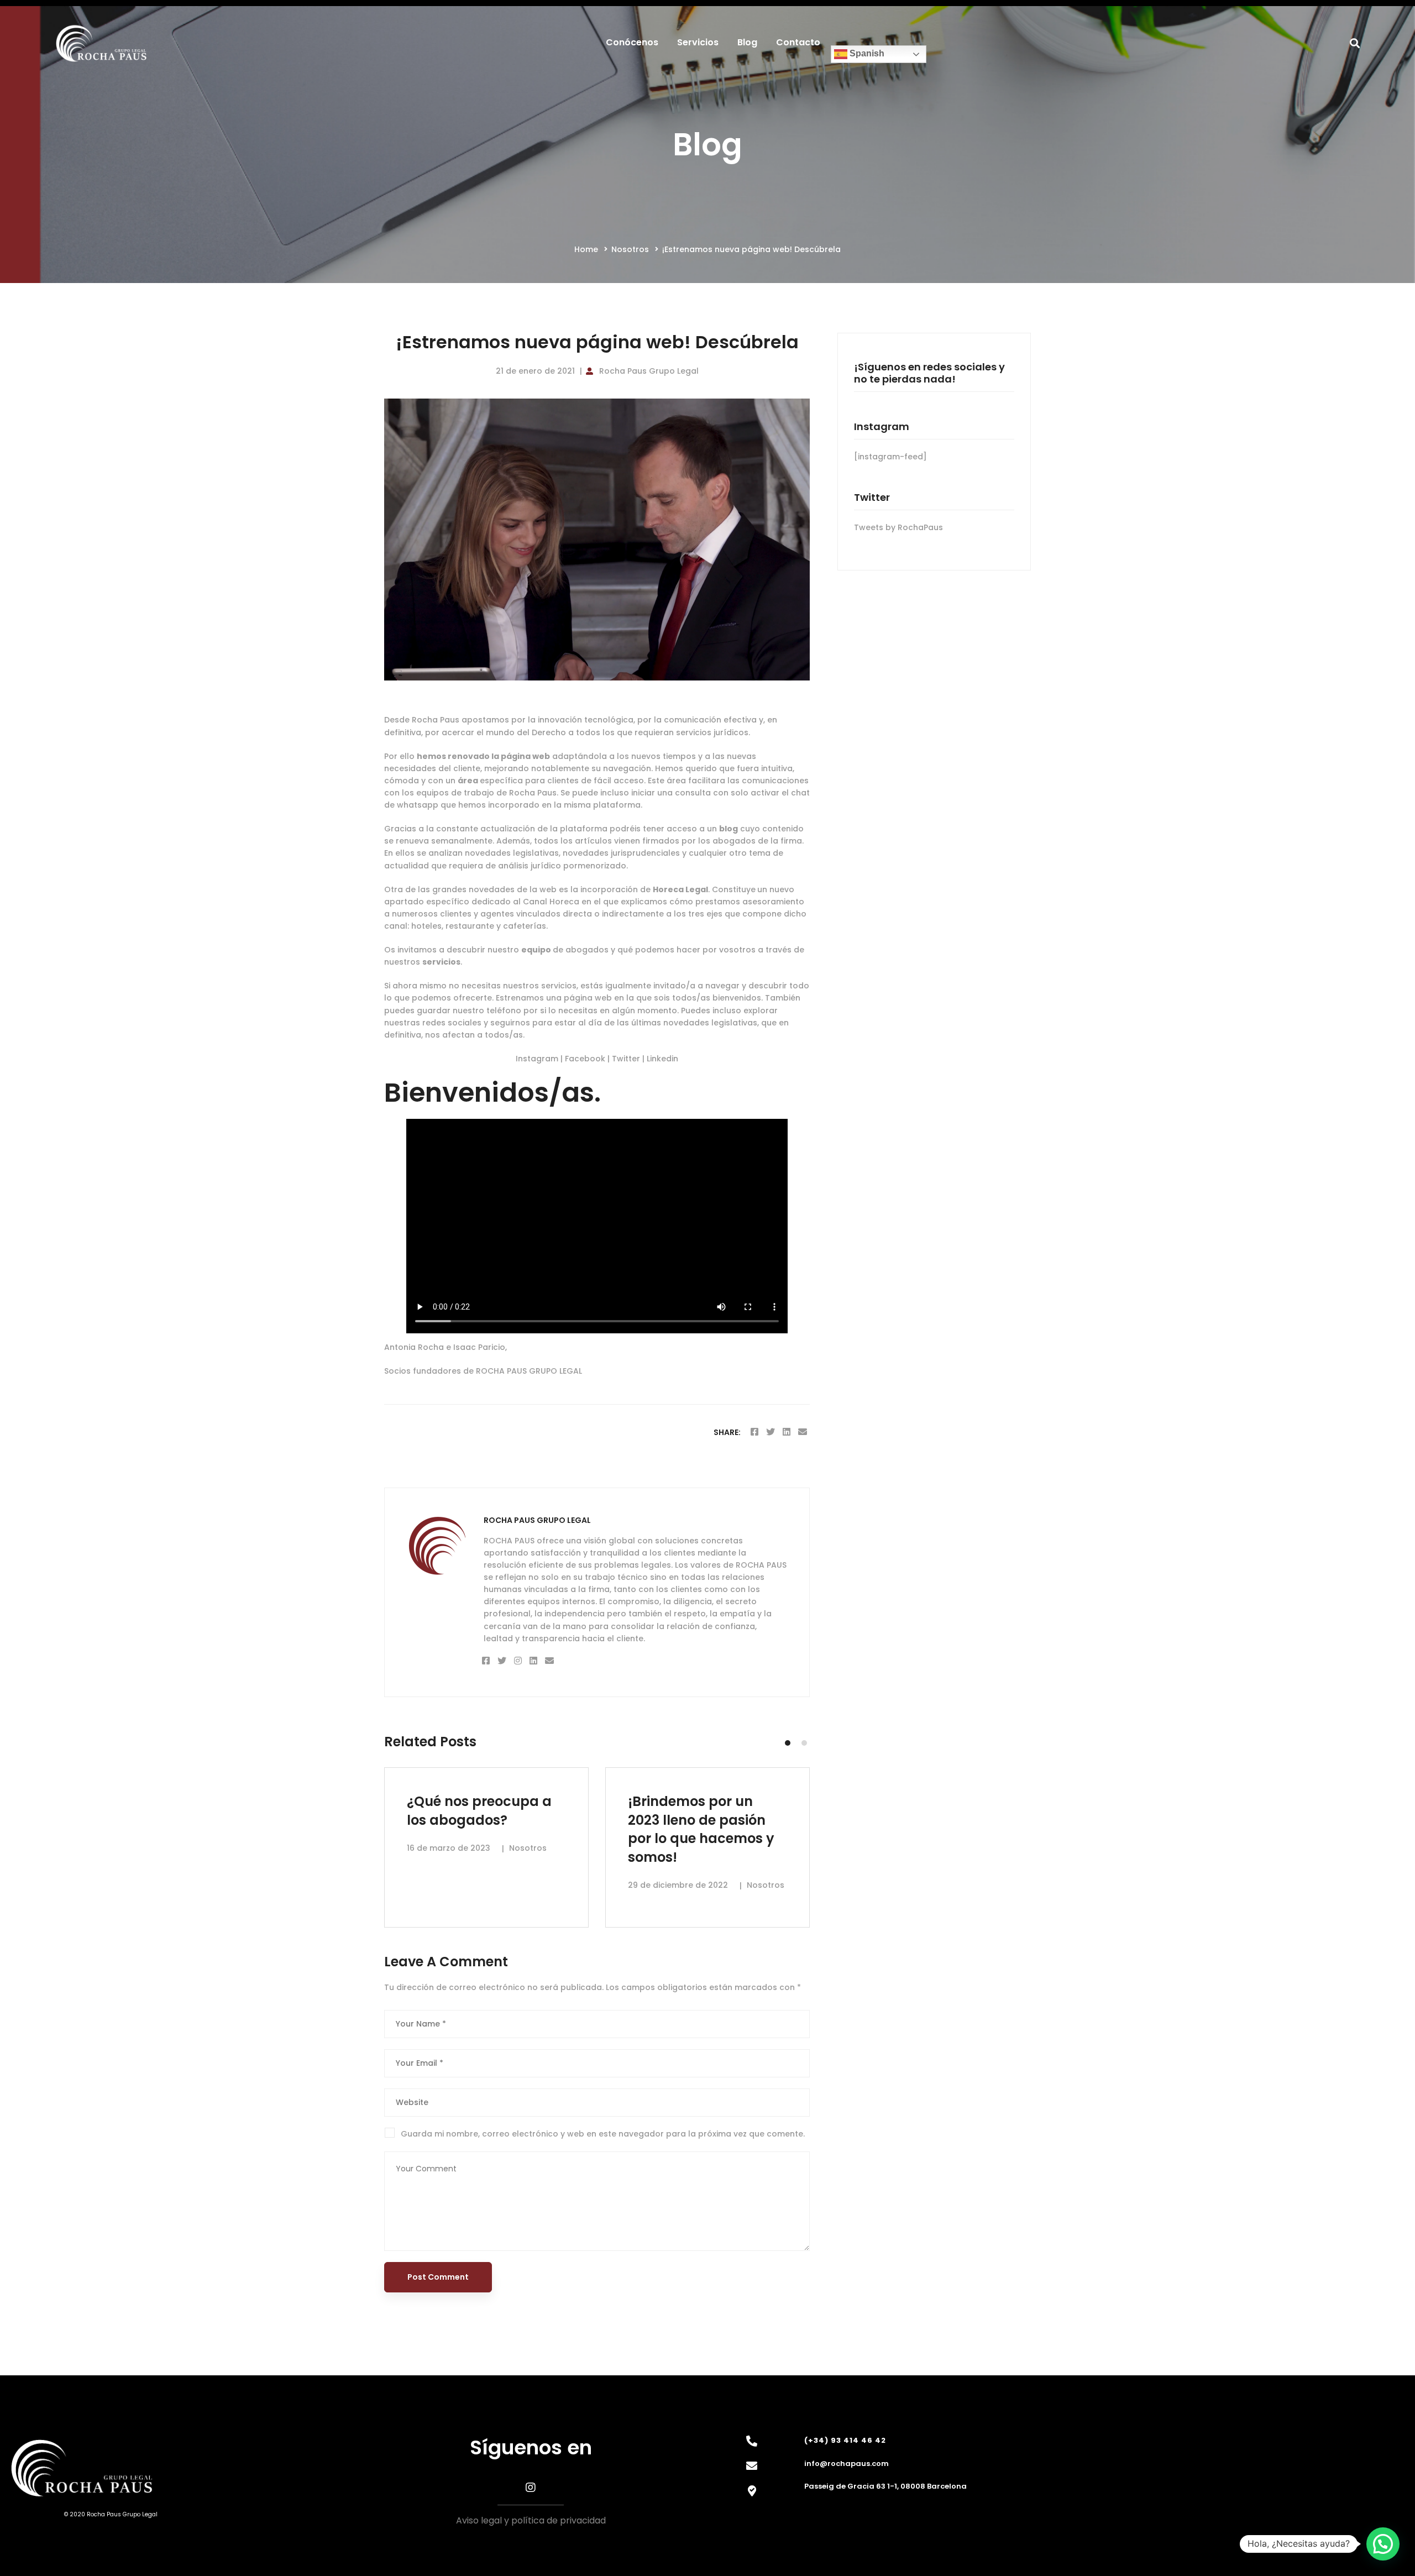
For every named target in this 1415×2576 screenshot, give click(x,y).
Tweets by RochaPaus (898, 527)
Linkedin (662, 1059)
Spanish (866, 54)
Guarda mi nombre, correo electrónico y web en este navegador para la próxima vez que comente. (603, 2134)
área (469, 781)
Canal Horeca (551, 902)
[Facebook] (754, 1432)
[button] (788, 1743)
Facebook (586, 1059)
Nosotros (630, 249)
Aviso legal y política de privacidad (531, 2520)
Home (586, 249)
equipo (537, 950)
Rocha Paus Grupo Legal (649, 371)
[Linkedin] (787, 1432)
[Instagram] (518, 1661)
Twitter (627, 1059)
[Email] (803, 1432)
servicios (441, 962)
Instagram (538, 1059)
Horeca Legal (680, 889)
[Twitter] (771, 1432)
